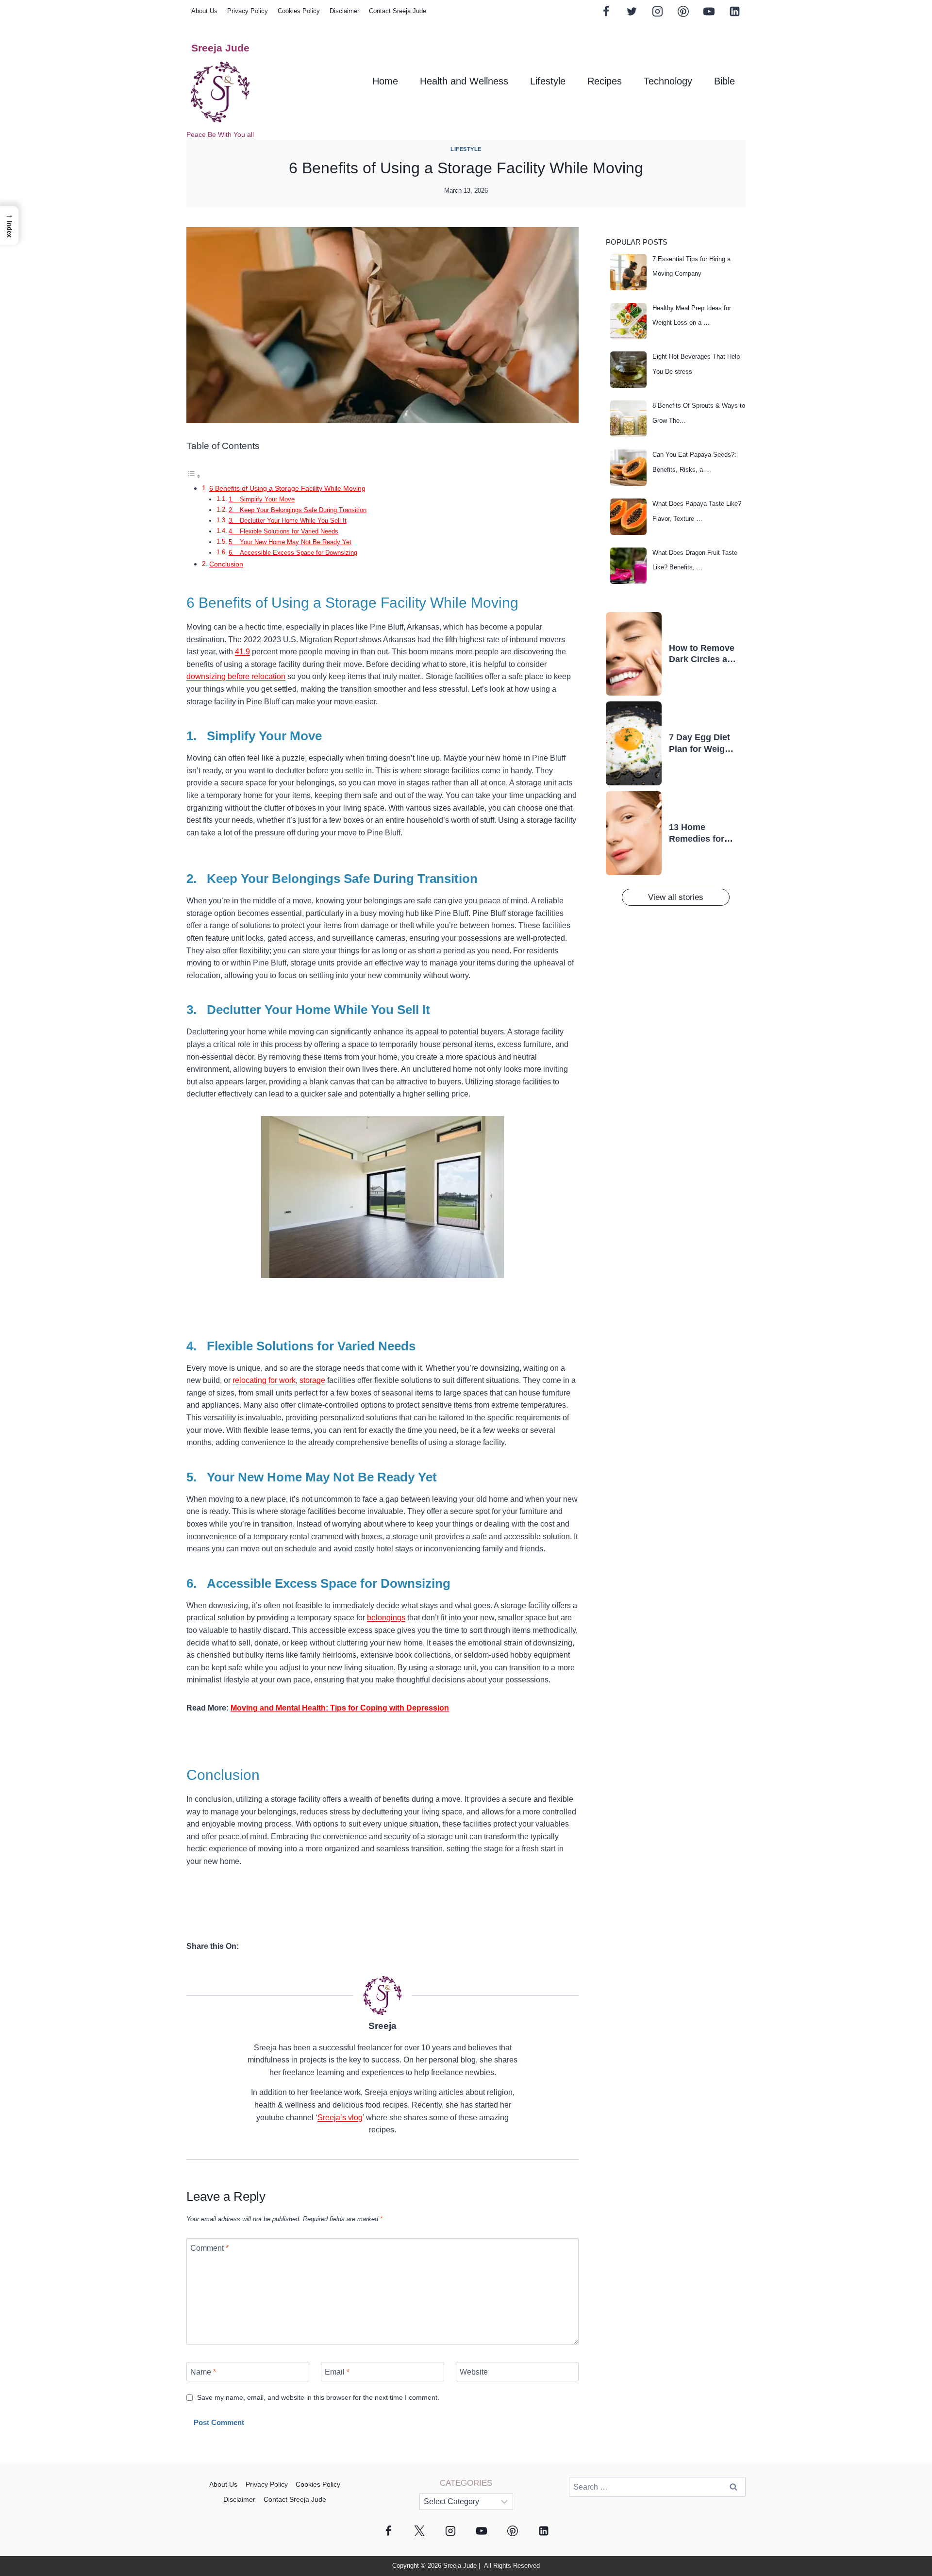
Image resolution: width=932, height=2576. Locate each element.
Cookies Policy (299, 11)
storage (312, 1380)
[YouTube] (709, 11)
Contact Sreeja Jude (398, 11)
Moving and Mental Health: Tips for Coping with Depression (340, 1708)
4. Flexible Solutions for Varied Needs (283, 531)
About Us (204, 11)
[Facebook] (606, 11)
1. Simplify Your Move (262, 499)
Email (337, 2371)
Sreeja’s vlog (340, 2118)
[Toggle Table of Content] (194, 476)
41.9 (242, 652)
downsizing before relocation (236, 676)
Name (203, 2371)
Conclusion (226, 564)
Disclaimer (344, 11)
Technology (668, 81)
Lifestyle (548, 81)
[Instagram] (657, 11)
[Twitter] (632, 11)
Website (474, 2371)
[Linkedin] (734, 11)
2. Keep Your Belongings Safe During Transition (298, 510)
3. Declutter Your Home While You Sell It (288, 521)
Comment (209, 2248)
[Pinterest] (683, 11)
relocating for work (264, 1380)
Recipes (605, 81)
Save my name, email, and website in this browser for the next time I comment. (318, 2397)
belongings (386, 1618)
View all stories (676, 897)
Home (385, 81)
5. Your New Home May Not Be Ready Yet (290, 542)
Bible (724, 81)
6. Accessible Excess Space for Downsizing (293, 553)
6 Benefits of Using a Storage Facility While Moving (287, 488)
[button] (9, 225)
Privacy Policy (248, 11)
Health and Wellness (464, 81)
